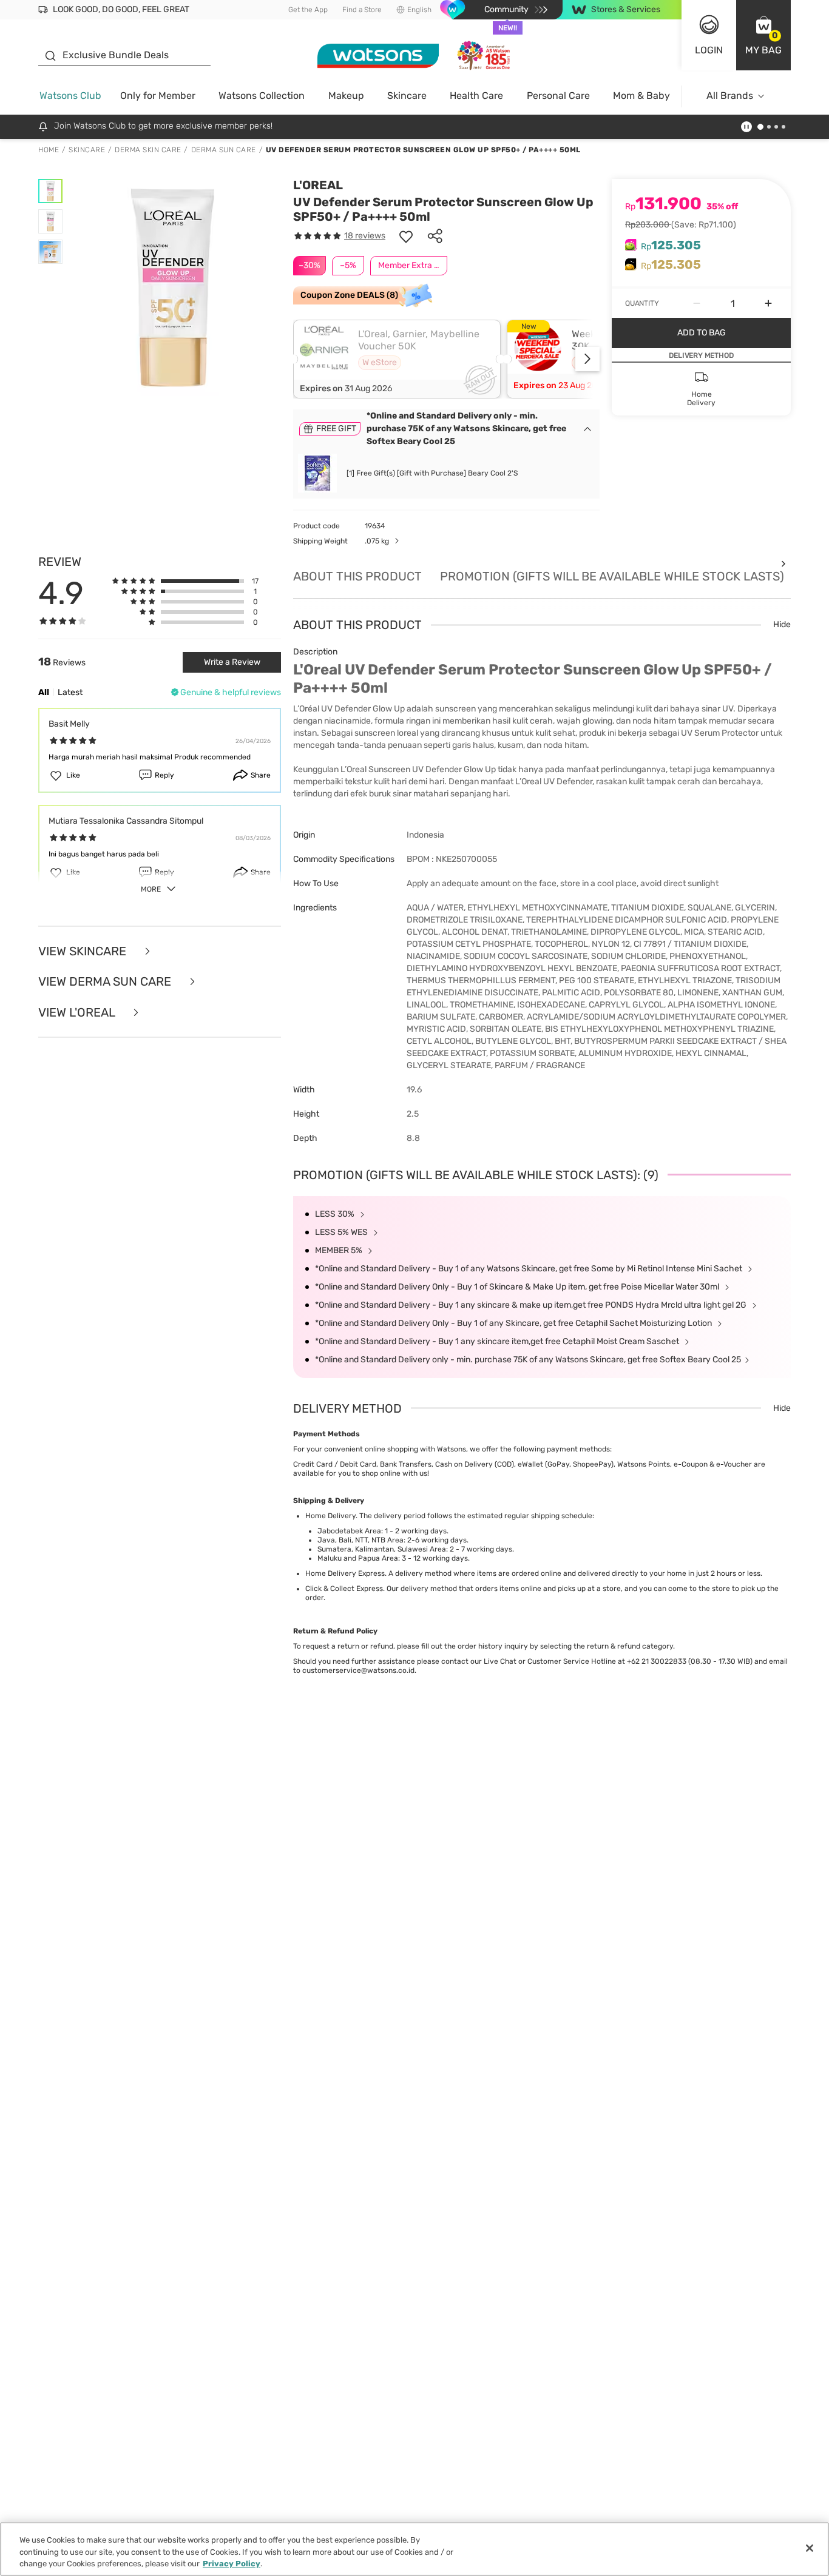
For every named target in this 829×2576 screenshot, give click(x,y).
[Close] (810, 2548)
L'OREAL (318, 185)
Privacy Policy (232, 2564)
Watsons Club (70, 96)
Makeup (346, 96)
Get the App (308, 10)
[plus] (768, 303)
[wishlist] (406, 236)
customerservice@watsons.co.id (358, 1670)
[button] (763, 35)
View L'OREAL (78, 1013)
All (44, 692)
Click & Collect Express (344, 1589)
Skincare (407, 96)
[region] (414, 2549)
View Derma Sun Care (106, 982)
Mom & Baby (641, 96)
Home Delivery (330, 1516)
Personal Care (558, 96)
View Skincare (84, 951)
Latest (70, 692)
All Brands (730, 96)
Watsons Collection (262, 96)
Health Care (476, 96)
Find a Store (362, 10)
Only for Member (158, 96)
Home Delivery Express (345, 1573)
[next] (587, 359)
